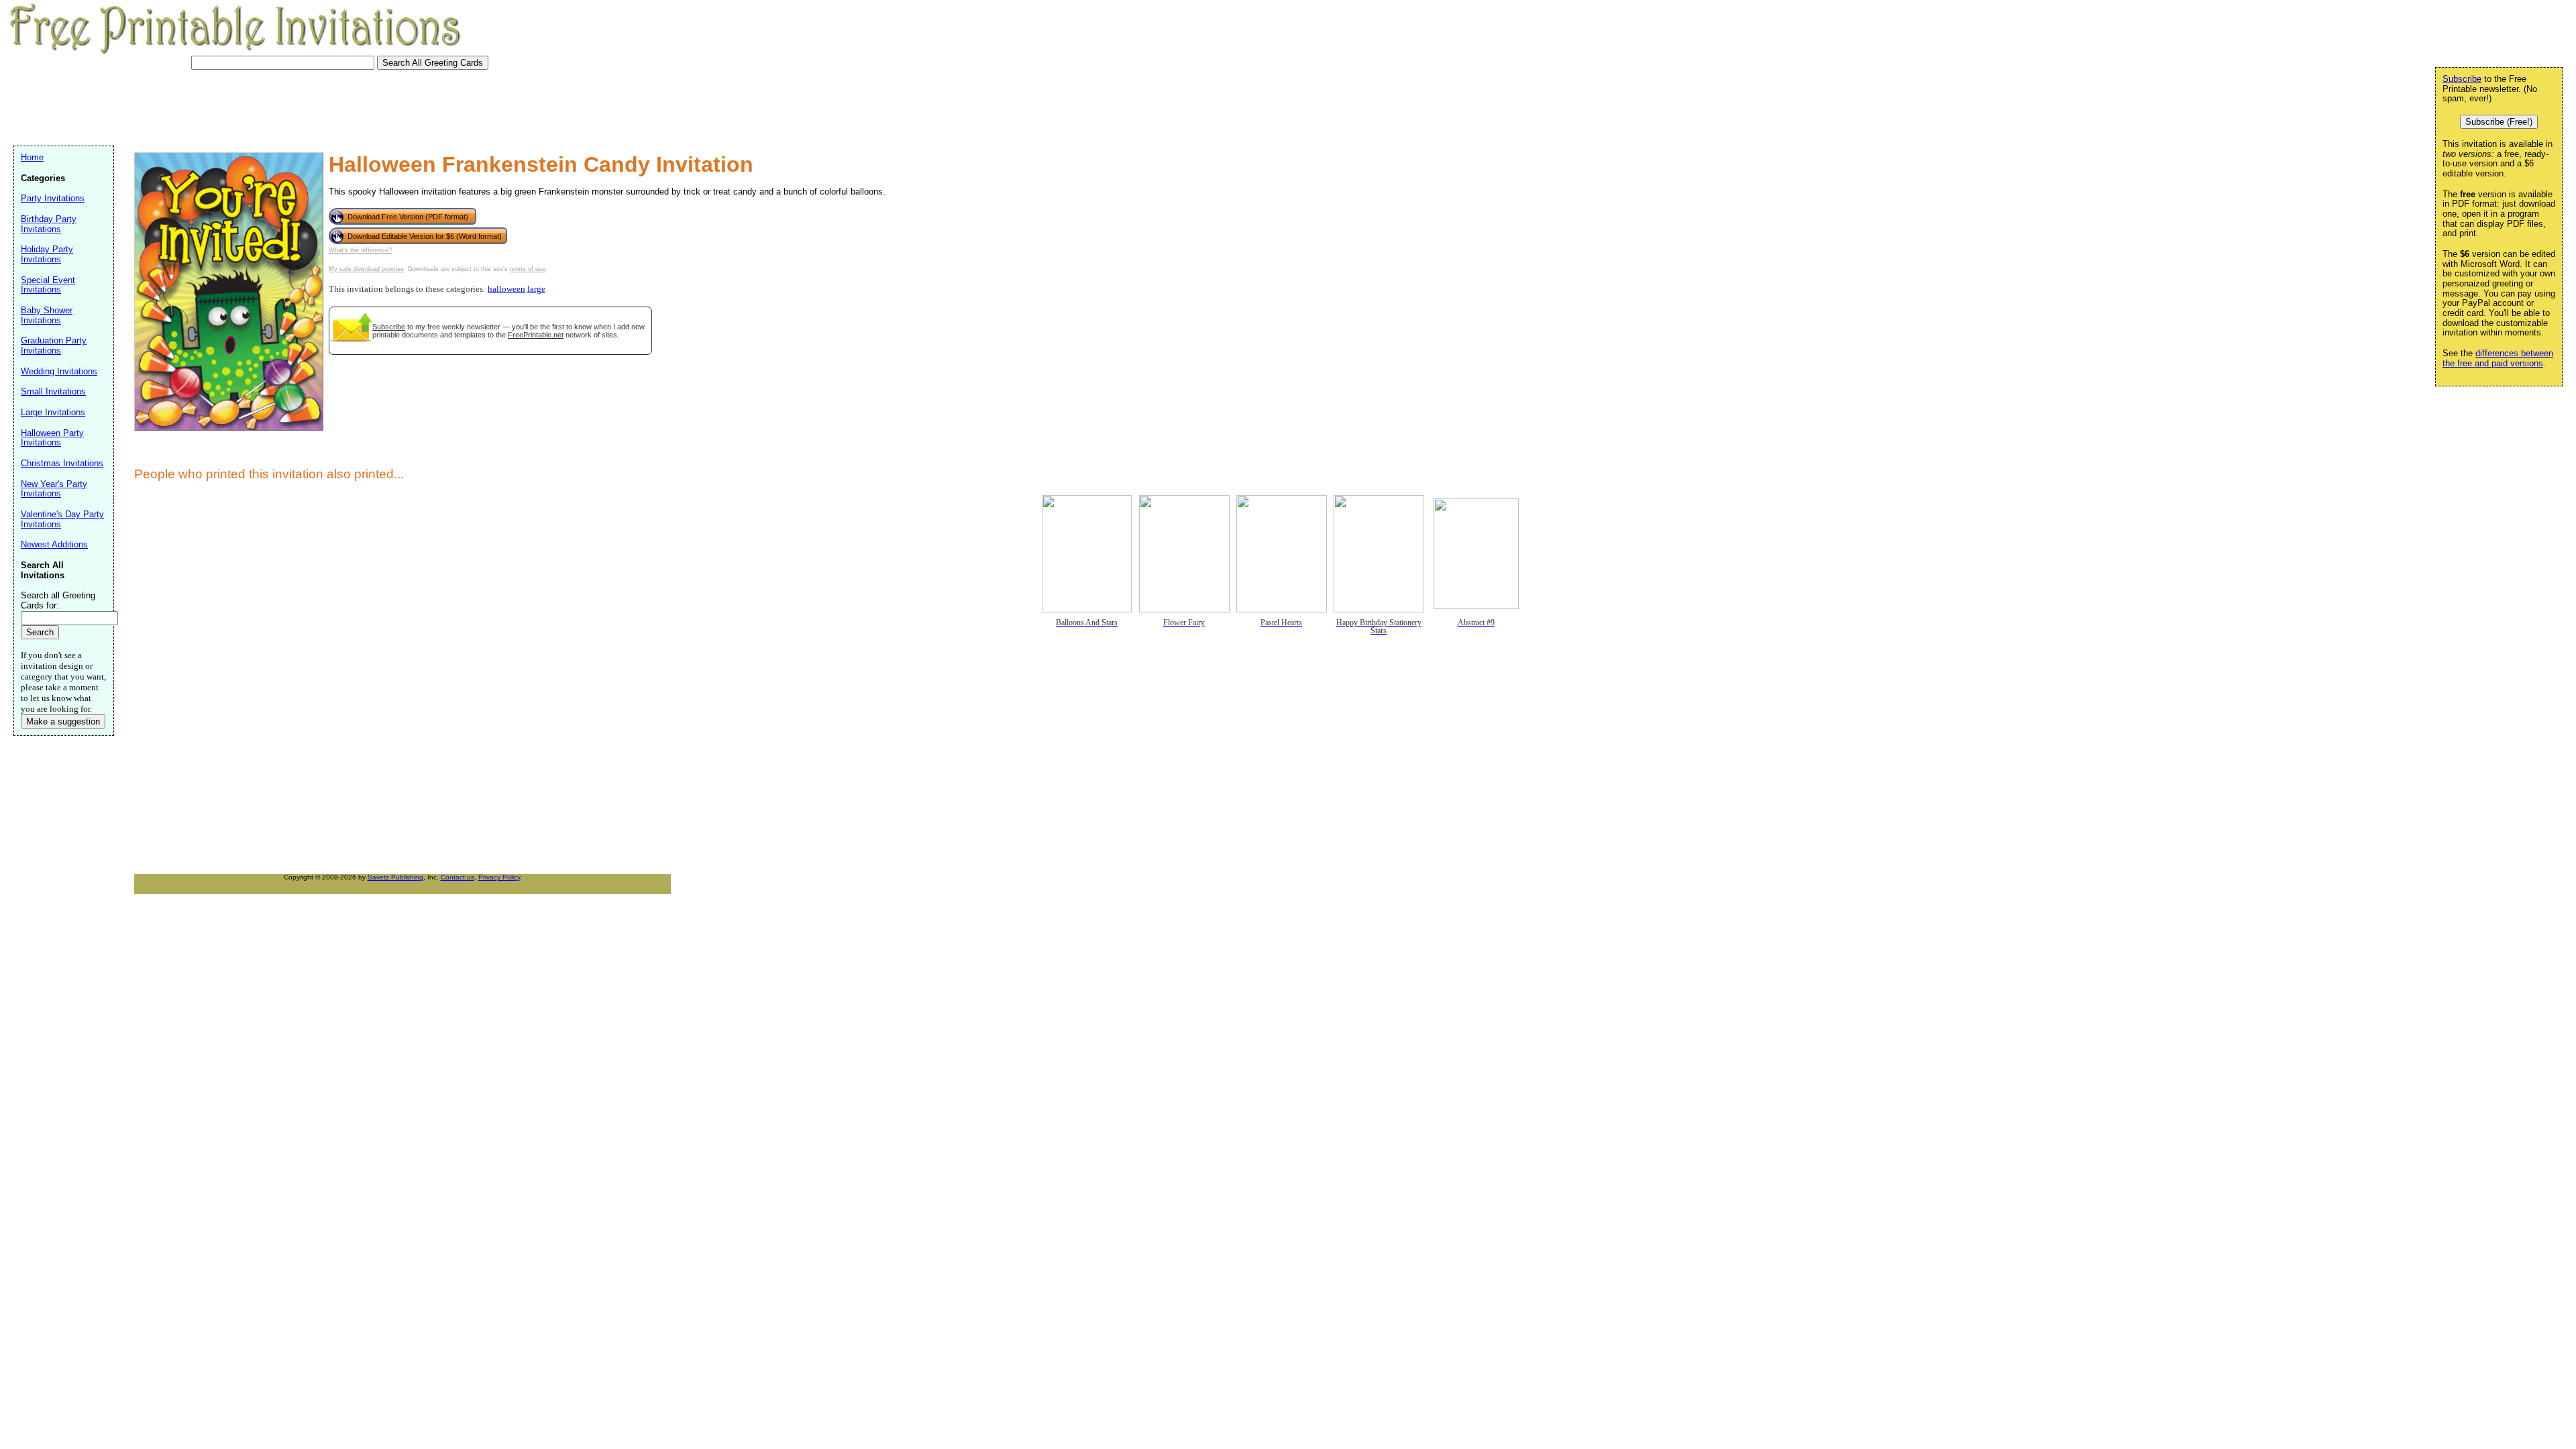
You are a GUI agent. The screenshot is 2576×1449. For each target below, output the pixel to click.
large (536, 289)
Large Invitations (53, 412)
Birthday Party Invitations (49, 224)
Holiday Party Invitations (47, 254)
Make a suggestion (63, 721)
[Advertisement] (258, 106)
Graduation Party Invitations (54, 345)
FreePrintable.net (536, 335)
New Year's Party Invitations (54, 489)
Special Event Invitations (48, 285)
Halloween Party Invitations (52, 438)
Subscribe (389, 327)
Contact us (458, 877)
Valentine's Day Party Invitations (62, 519)
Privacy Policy (499, 877)
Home (32, 157)
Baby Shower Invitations (47, 315)
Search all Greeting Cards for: (58, 600)
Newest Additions (54, 544)
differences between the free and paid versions (2498, 358)
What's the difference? (360, 250)
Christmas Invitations (62, 463)
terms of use (528, 269)
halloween (506, 289)
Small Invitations (53, 391)
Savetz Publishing (395, 877)
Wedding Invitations (59, 371)
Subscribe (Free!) (2499, 122)
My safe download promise (366, 269)
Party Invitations (53, 198)
